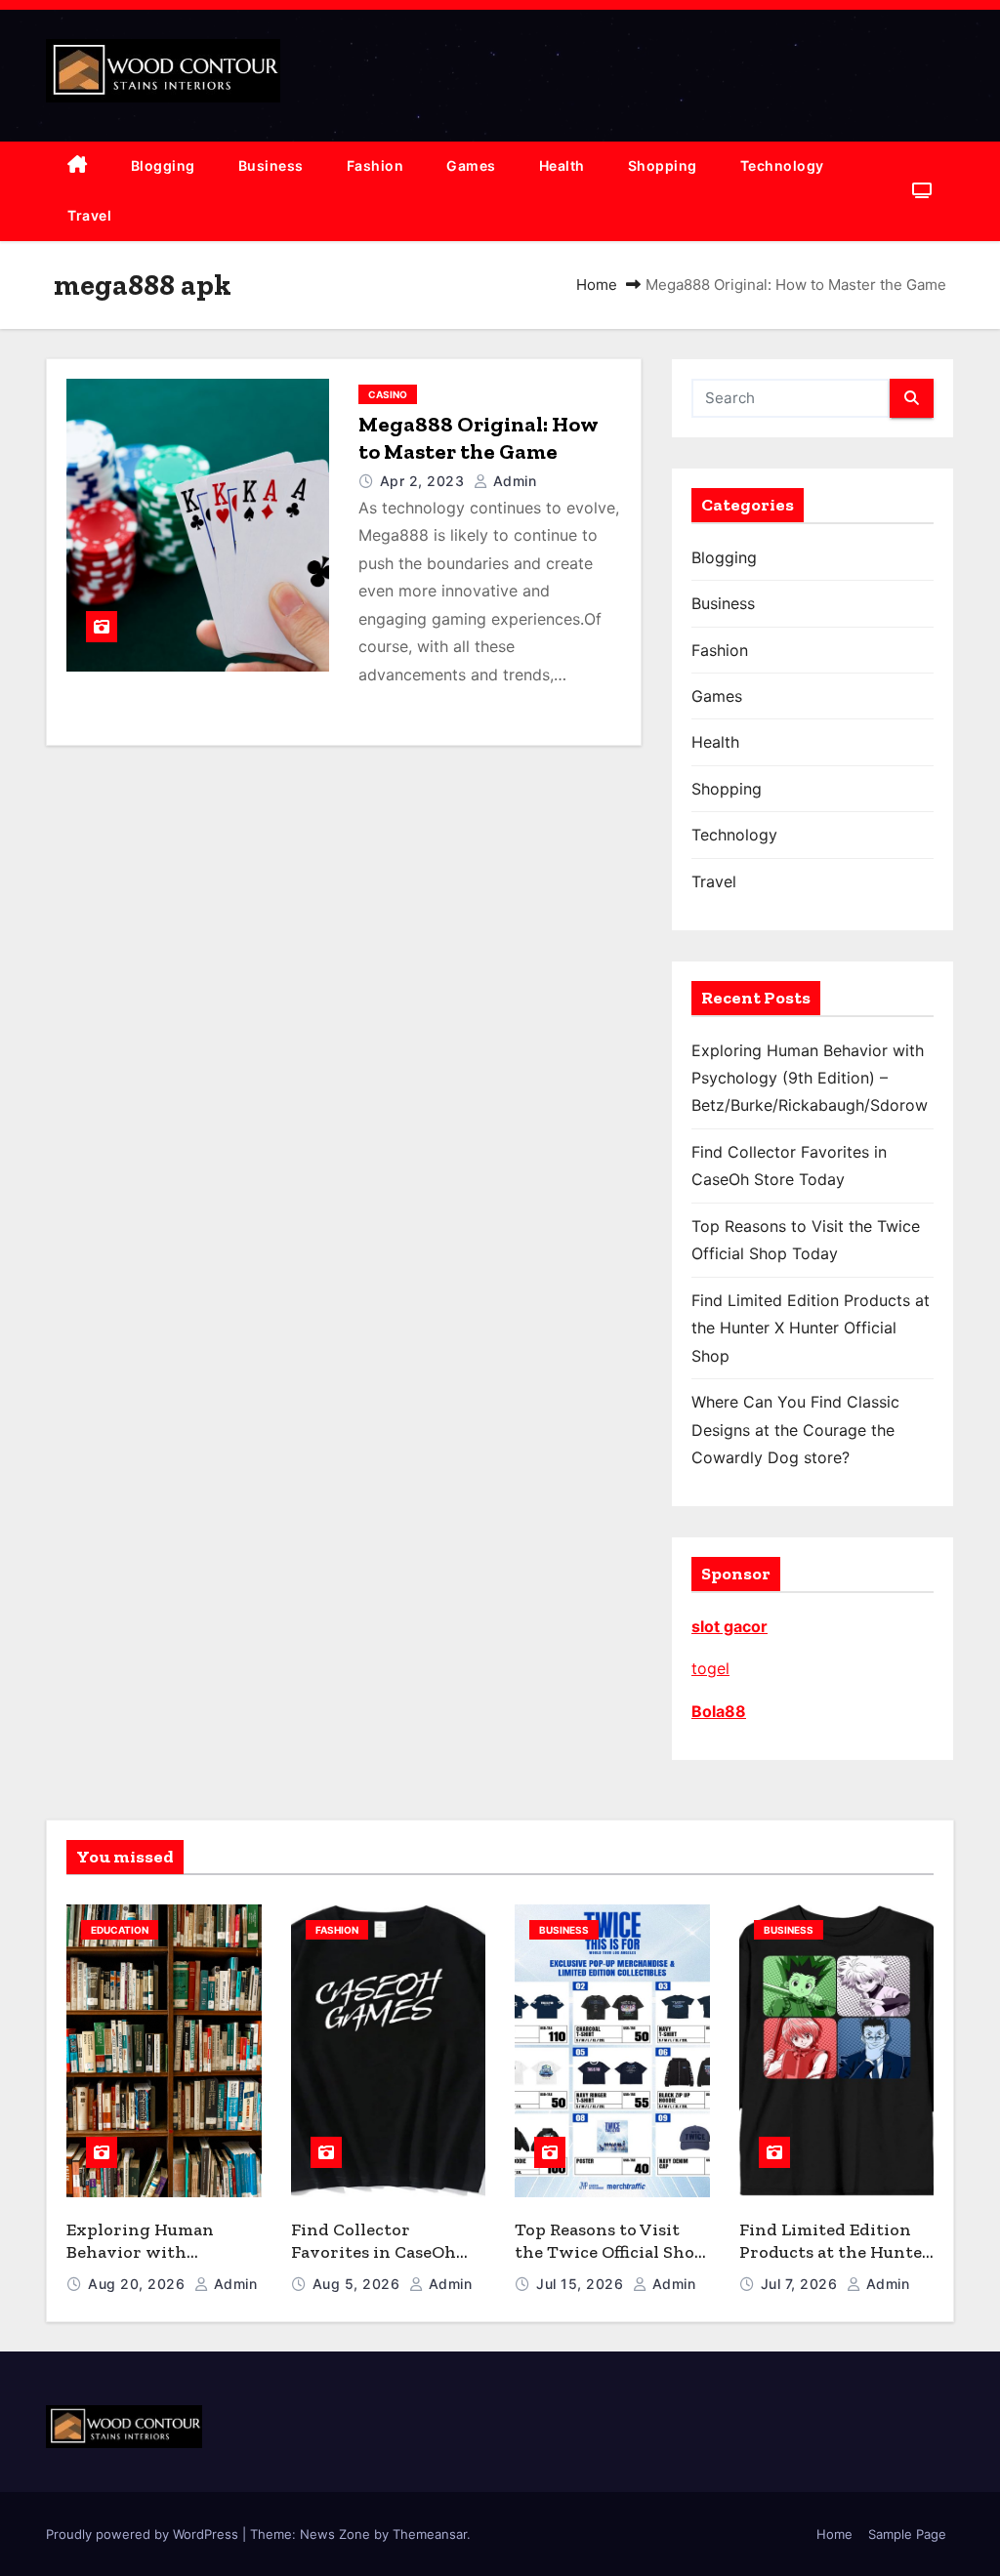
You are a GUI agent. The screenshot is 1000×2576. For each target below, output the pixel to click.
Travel (89, 215)
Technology (782, 165)
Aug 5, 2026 (358, 2284)
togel (710, 1668)
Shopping (663, 165)
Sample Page (907, 2534)
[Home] (78, 166)
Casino (388, 394)
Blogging (163, 165)
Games (471, 165)
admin (512, 481)
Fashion (375, 165)
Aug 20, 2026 (139, 2284)
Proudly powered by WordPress (144, 2534)
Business (271, 165)
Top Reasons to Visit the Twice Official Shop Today (610, 2251)
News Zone (335, 2534)
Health (562, 165)
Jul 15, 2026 (582, 2284)
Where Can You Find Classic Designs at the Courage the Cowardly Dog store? (795, 1430)
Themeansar (430, 2534)
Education (120, 1930)
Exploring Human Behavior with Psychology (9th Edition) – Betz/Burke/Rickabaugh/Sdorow (810, 1078)
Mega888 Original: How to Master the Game (478, 438)
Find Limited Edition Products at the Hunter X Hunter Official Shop (811, 1328)
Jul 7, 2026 (801, 2284)
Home (597, 285)
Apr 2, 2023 (424, 481)
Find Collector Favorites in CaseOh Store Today (374, 2251)
